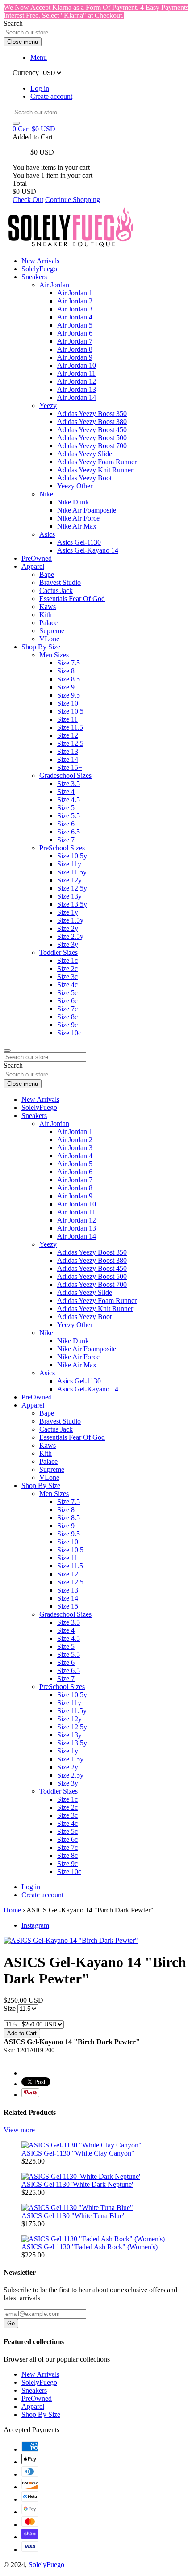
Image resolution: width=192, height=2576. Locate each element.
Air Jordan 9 (75, 357)
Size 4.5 (69, 800)
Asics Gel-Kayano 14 (88, 550)
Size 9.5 (69, 695)
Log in (40, 88)
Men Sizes (54, 655)
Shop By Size (41, 647)
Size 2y (68, 928)
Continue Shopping (73, 200)
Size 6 (66, 824)
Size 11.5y (72, 872)
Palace (48, 623)
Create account (51, 96)
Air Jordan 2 (75, 301)
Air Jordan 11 (76, 373)
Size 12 (68, 735)
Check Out (28, 200)
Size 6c (67, 1001)
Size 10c (69, 1033)
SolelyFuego (39, 269)
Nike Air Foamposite (87, 510)
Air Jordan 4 (75, 317)
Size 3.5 (69, 784)
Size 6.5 (69, 832)
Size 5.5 (69, 816)
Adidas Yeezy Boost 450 (92, 430)
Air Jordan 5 (75, 325)
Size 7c (67, 1009)
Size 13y (69, 896)
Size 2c (67, 969)
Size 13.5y (72, 904)
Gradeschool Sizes (65, 775)
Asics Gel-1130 (79, 542)
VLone (49, 639)
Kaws (48, 607)
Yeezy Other (75, 486)
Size (10, 2008)
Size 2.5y (70, 936)
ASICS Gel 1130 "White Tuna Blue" (74, 2216)
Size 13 (68, 751)
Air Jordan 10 (77, 365)
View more (19, 2130)
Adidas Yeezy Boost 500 (92, 438)
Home (12, 1910)
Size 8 (66, 671)
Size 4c (67, 985)
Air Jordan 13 (77, 389)
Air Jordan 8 (75, 349)
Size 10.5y (72, 856)
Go (11, 2323)
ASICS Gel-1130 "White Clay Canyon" (78, 2153)
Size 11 (67, 719)
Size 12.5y (72, 888)
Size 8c (67, 1017)
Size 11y (69, 864)
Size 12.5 (70, 743)
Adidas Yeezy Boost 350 (92, 414)
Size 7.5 (69, 663)
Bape (47, 574)
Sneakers (34, 277)
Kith (46, 615)
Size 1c (67, 960)
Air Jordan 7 (75, 341)
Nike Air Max (77, 526)
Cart (34, 129)
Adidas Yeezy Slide (85, 454)
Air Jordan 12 (77, 381)
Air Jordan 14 (77, 397)
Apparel (33, 566)
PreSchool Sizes (62, 848)
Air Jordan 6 (75, 333)
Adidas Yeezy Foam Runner (97, 462)
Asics (47, 534)
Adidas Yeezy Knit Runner (95, 470)
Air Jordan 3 (75, 309)
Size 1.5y (70, 920)
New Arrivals (40, 261)
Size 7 (66, 840)
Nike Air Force (78, 518)
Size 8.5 (69, 679)
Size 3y (68, 944)
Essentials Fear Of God (72, 599)
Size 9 (66, 687)
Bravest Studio (60, 582)
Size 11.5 (70, 727)
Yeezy (48, 406)
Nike (46, 494)
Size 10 (68, 703)
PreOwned (37, 558)
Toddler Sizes (58, 952)
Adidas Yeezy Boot (84, 478)
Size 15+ (70, 767)
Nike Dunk (73, 502)
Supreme (52, 631)
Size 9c (67, 1025)
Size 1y (68, 912)
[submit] (16, 123)
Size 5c (67, 993)
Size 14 (68, 759)
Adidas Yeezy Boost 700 (92, 446)
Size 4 (66, 792)
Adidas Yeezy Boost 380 (92, 422)
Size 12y (69, 880)
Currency (26, 73)
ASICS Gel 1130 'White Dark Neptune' (77, 2184)
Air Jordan (54, 285)
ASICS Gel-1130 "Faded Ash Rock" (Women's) (90, 2247)
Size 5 (66, 808)
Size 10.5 (70, 711)
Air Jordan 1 (75, 293)
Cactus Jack (56, 590)
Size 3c (67, 977)
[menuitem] (114, 341)
